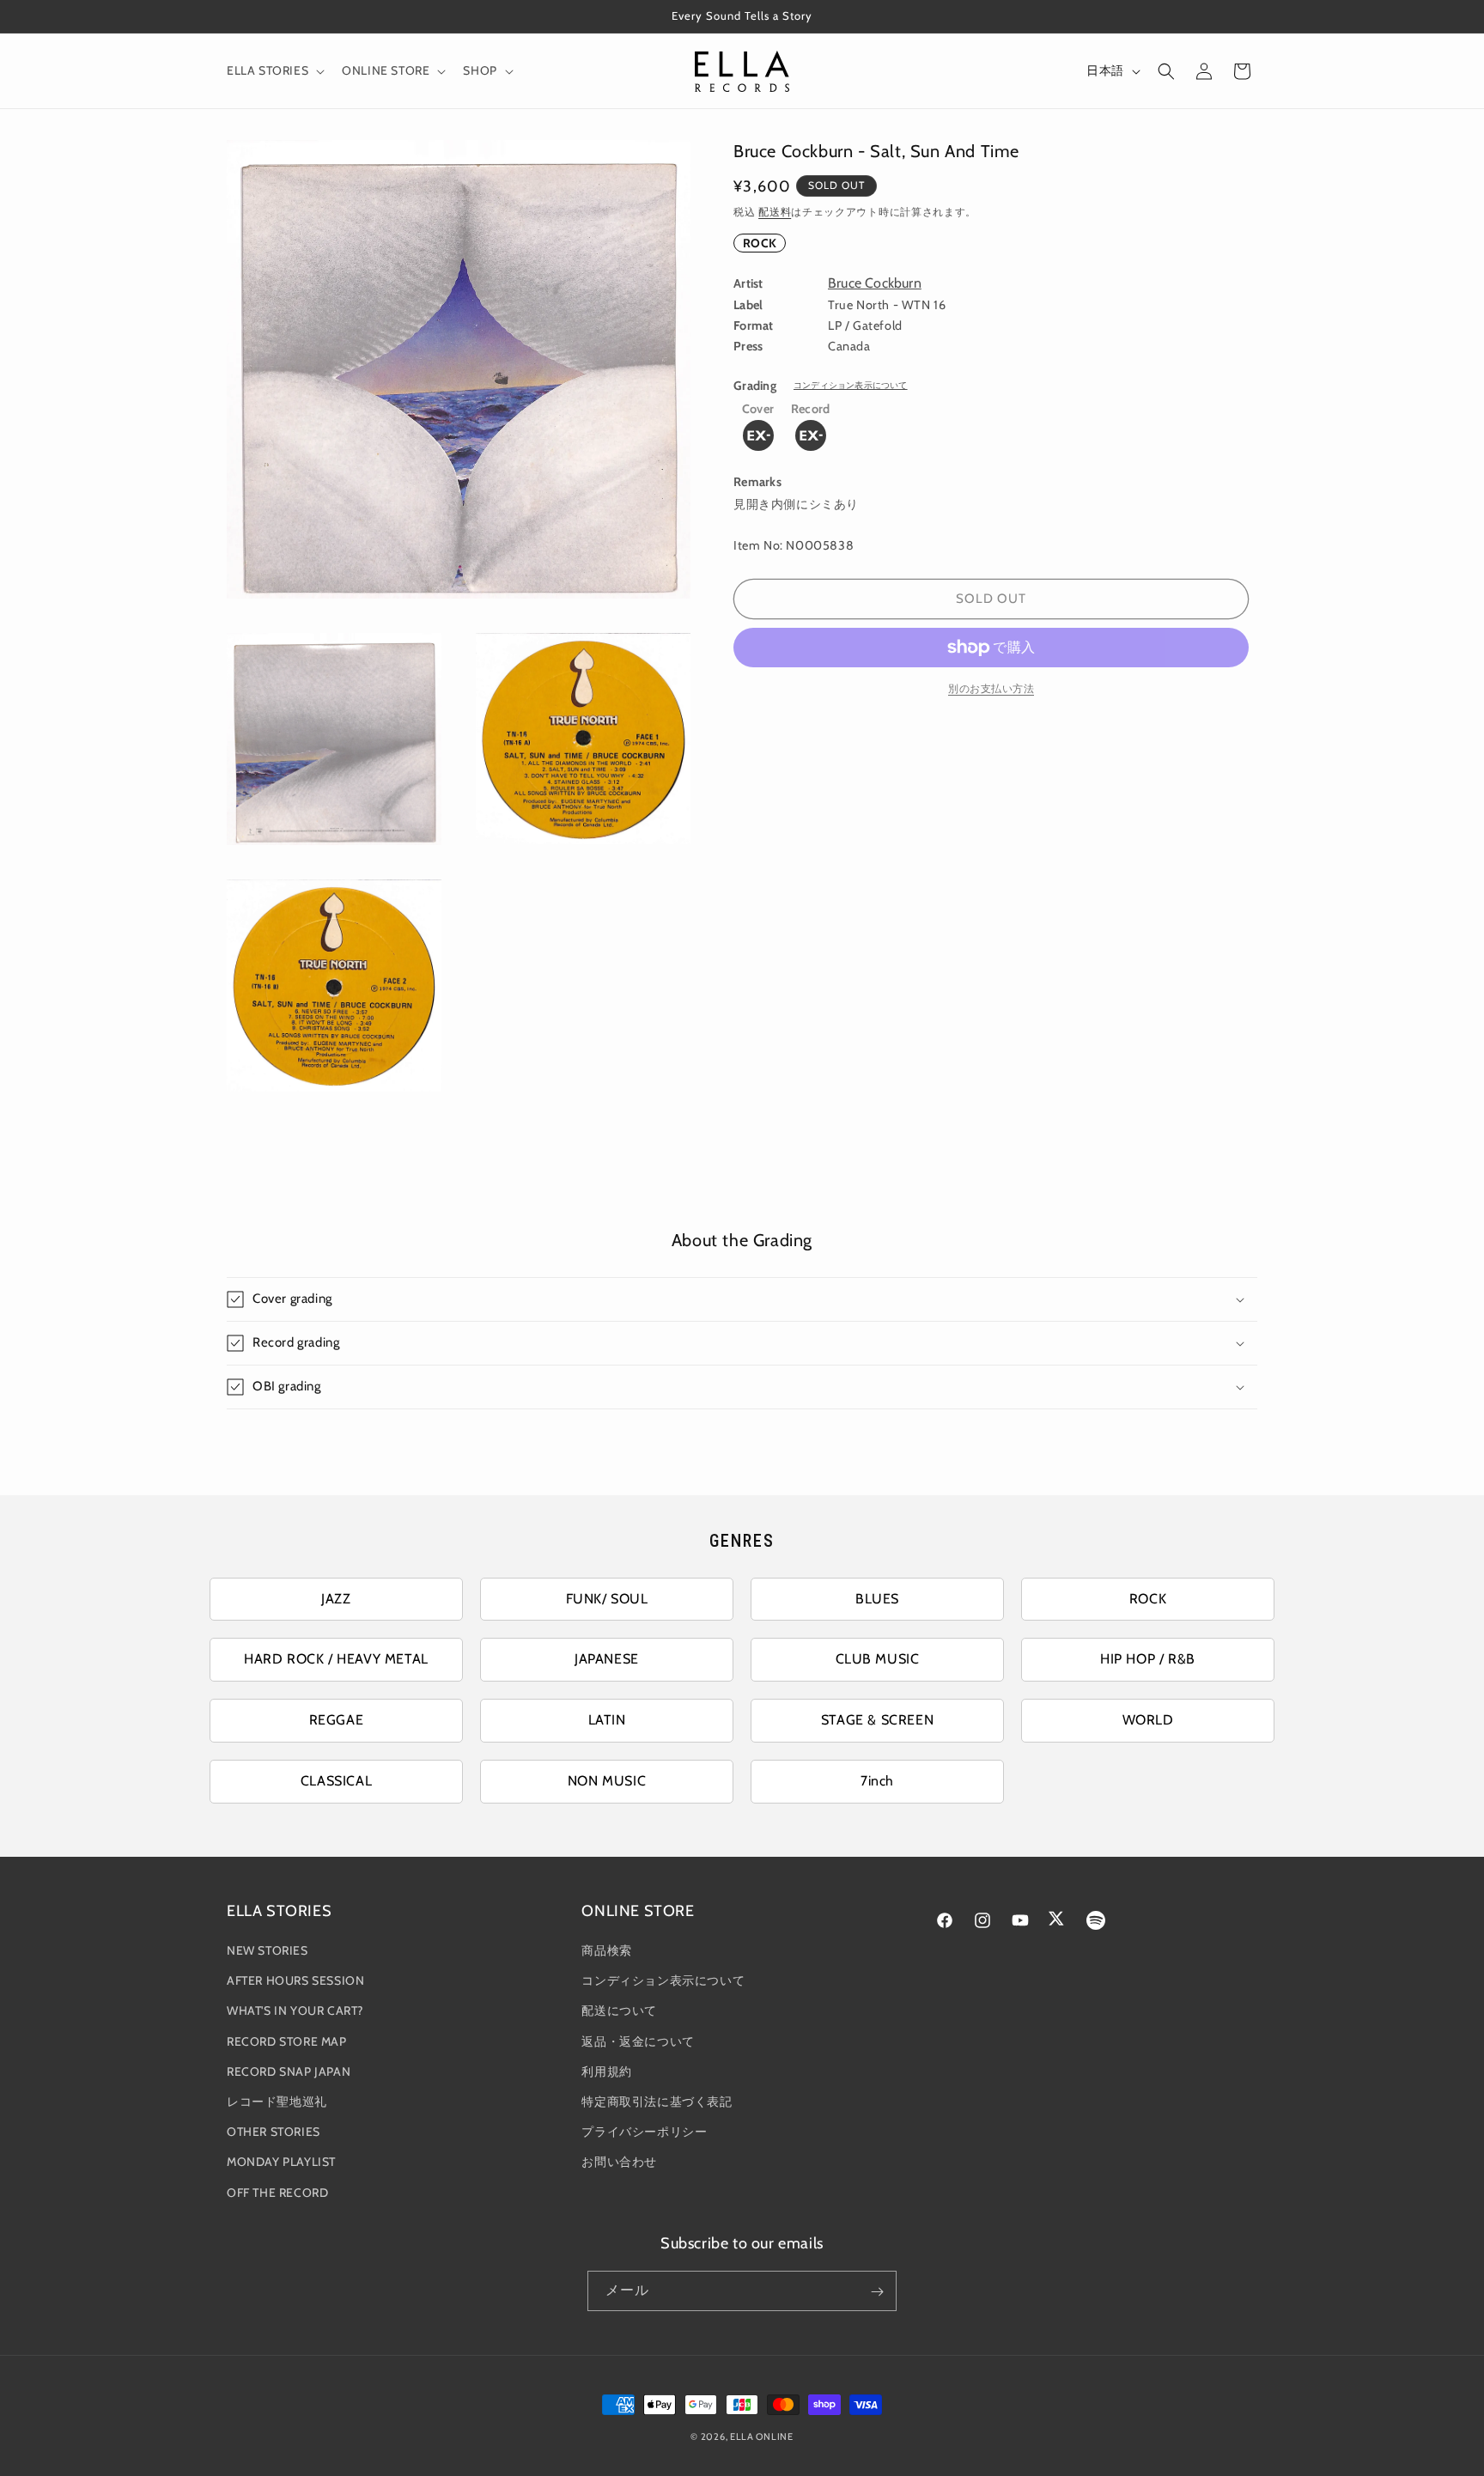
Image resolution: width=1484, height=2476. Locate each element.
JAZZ (336, 1599)
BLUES (877, 1599)
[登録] (877, 2292)
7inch (877, 1781)
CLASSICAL (336, 1781)
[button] (274, 70)
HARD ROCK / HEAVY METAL (336, 1659)
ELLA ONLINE (762, 2436)
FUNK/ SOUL (607, 1599)
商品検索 (606, 1951)
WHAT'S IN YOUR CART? (295, 2011)
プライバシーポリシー (644, 2132)
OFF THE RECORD (277, 2193)
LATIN (607, 1720)
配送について (619, 2011)
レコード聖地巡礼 (277, 2102)
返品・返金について (638, 2041)
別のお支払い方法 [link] (991, 688)
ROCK (760, 243)
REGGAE (337, 1720)
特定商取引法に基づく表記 (657, 2102)
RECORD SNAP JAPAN (289, 2071)
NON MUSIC (607, 1781)
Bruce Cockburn (875, 283)
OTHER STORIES (274, 2132)
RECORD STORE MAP (287, 2041)
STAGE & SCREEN (877, 1720)
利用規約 (606, 2071)
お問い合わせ (619, 2163)
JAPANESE (607, 1659)
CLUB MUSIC (878, 1659)
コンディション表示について (851, 385)
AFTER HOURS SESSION (295, 1981)
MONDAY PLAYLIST (281, 2163)
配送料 (775, 212)
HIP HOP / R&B (1148, 1659)
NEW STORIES (268, 1951)
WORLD (1148, 1720)
